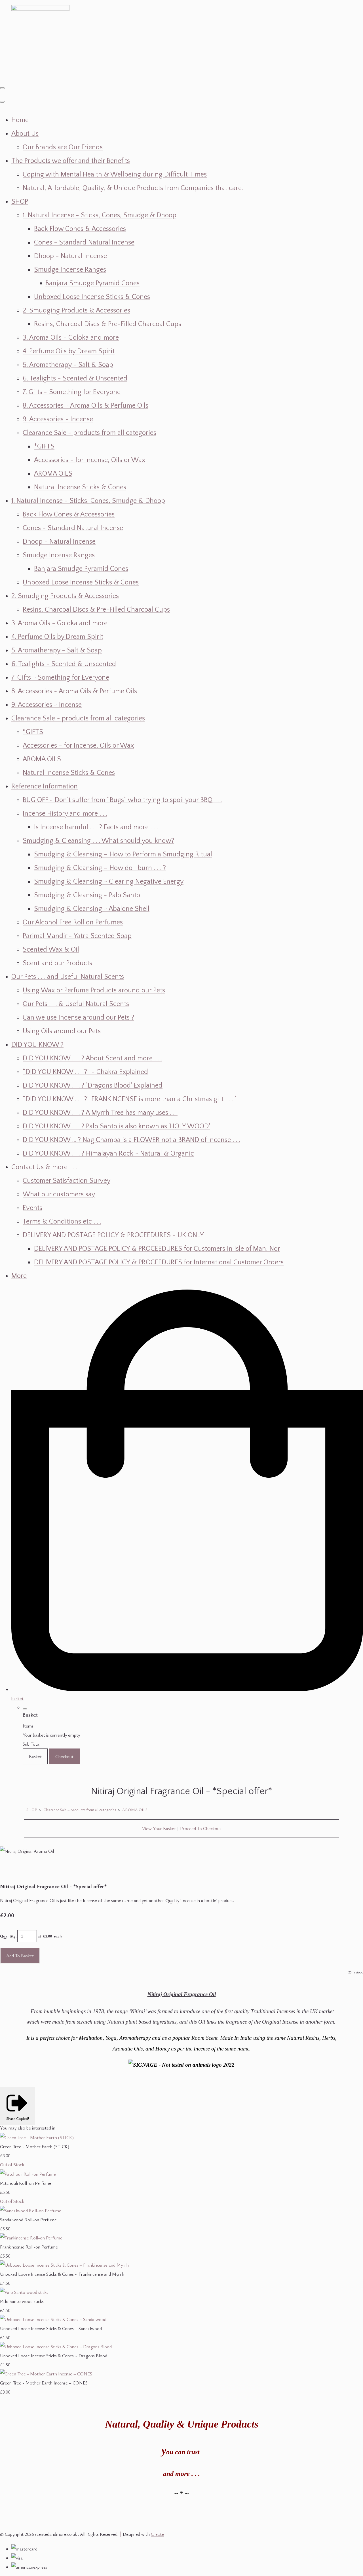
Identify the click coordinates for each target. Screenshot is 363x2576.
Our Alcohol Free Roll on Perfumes (73, 922)
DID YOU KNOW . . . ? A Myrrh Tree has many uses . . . (100, 1113)
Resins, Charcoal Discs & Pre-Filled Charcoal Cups (108, 324)
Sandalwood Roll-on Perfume (28, 2220)
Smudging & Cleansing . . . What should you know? (98, 841)
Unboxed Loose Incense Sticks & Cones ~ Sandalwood (51, 2328)
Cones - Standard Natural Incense (84, 243)
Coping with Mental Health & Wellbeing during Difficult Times (115, 175)
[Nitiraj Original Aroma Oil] (9, 1869)
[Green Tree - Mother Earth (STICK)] (37, 2137)
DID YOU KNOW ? (37, 1045)
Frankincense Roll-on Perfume (29, 2247)
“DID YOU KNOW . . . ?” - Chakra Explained (85, 1072)
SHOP (20, 202)
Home (20, 120)
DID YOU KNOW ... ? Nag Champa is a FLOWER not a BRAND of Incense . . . (131, 1140)
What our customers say (59, 1194)
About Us (25, 134)
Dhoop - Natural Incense (70, 256)
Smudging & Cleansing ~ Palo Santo (87, 895)
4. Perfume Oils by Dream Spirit (69, 351)
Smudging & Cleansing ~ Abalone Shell (92, 909)
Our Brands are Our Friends (63, 147)
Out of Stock (12, 2165)
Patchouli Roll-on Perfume (26, 2183)
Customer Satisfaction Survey (67, 1181)
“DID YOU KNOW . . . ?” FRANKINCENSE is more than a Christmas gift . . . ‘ (129, 1099)
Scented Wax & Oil (51, 950)
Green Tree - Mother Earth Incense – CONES (44, 2383)
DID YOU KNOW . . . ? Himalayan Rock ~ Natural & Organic (108, 1154)
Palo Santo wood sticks (22, 2301)
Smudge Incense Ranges (70, 270)
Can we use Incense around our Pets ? (78, 1018)
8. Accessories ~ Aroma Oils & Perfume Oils (86, 406)
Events (32, 1208)
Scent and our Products (57, 963)
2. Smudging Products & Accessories (76, 310)
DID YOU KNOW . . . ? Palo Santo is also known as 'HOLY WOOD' (116, 1126)
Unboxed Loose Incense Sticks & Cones (92, 297)
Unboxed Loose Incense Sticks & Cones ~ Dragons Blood (54, 2356)
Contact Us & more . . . (44, 1167)
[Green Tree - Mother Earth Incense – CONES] (46, 2374)
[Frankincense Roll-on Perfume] (31, 2238)
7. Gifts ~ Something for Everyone (72, 392)
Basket (35, 1756)
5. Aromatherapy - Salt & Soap (68, 365)
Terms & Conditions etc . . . (62, 1222)
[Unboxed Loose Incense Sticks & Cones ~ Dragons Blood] (56, 2347)
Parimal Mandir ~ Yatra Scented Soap (77, 936)
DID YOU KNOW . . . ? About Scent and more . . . (92, 1058)
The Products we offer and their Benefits (71, 161)
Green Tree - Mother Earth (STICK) (35, 2147)
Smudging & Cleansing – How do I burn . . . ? (100, 868)
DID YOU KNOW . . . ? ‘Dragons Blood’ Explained (93, 1086)
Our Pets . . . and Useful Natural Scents (68, 977)
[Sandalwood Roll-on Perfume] (31, 2211)
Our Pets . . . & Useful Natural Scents (76, 1004)
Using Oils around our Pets (62, 1031)
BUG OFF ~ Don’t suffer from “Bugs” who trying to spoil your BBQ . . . (122, 800)
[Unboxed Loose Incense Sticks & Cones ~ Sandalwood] (53, 2319)
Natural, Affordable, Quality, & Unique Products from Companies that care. (133, 188)
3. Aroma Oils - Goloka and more (71, 338)
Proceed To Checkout (201, 1828)
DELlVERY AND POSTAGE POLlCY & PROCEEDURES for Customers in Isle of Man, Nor (157, 1249)
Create (157, 2534)
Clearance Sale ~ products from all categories (89, 433)
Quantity (8, 1936)
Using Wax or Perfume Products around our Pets (94, 990)
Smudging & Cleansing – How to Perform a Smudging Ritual (123, 854)
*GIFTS (44, 446)
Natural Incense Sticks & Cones (80, 487)
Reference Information (45, 786)
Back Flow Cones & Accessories (80, 229)
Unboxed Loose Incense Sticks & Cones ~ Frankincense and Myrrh (62, 2274)
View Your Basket (159, 1828)
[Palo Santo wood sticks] (24, 2292)
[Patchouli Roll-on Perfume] (28, 2174)
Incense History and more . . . (65, 814)
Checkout (64, 1756)
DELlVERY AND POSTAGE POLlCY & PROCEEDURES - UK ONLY (113, 1235)
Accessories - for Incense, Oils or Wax (90, 460)
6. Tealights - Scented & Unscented (75, 378)
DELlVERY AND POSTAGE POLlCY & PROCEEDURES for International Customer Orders (159, 1262)
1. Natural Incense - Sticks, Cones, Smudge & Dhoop (100, 215)
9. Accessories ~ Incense (58, 419)
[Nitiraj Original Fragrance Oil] (31, 1869)
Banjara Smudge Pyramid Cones (92, 283)
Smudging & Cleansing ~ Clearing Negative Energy (109, 882)
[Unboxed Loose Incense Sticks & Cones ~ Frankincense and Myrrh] (64, 2265)
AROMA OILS (53, 474)
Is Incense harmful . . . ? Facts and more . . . (96, 827)
